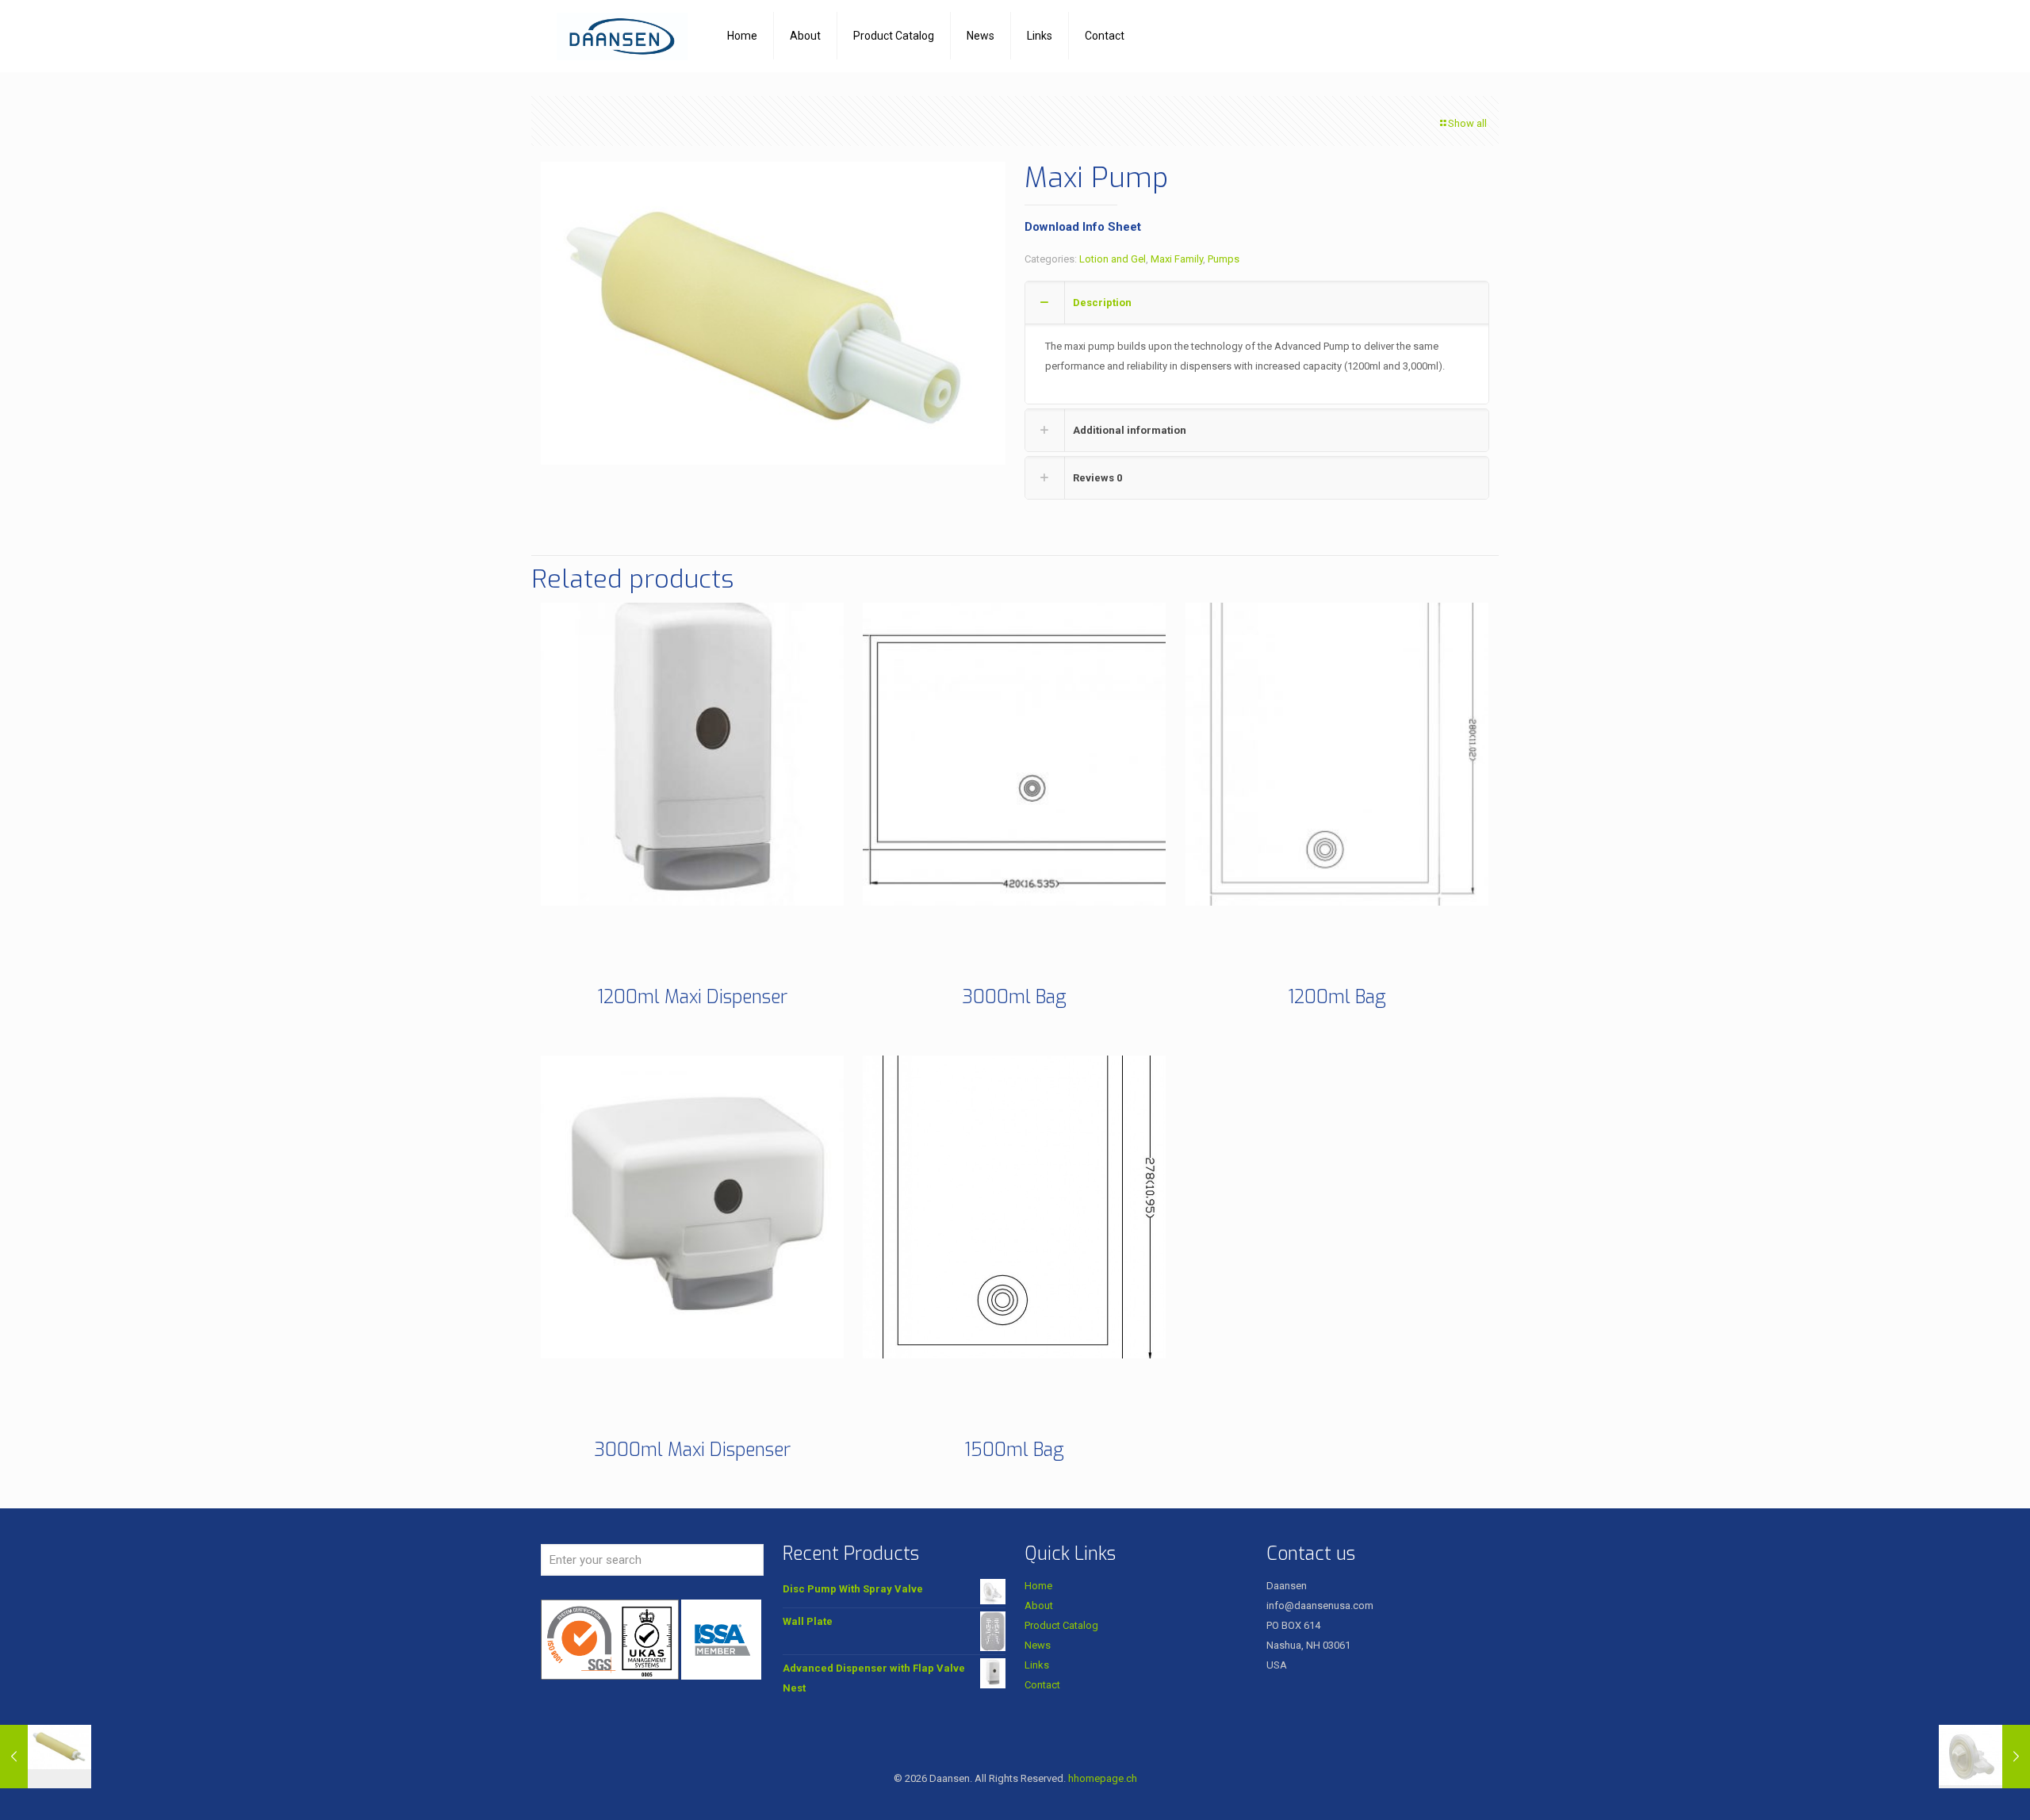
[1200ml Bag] (1337, 754)
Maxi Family (1177, 259)
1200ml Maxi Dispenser (692, 997)
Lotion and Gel (1113, 259)
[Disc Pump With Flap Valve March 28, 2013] (1984, 1757)
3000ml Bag (1014, 997)
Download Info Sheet (1083, 227)
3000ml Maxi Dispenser (692, 1450)
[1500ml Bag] (1014, 1207)
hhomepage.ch (1103, 1778)
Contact (1042, 1685)
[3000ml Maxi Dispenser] (692, 1207)
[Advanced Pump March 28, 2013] (46, 1757)
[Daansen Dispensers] (622, 36)
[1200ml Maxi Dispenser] (692, 754)
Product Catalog (1061, 1625)
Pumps (1224, 259)
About (1039, 1605)
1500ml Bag (1014, 1450)
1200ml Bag (1337, 997)
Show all (1467, 123)
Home (1038, 1586)
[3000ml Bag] (1014, 754)
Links (1037, 1665)
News (1038, 1645)
